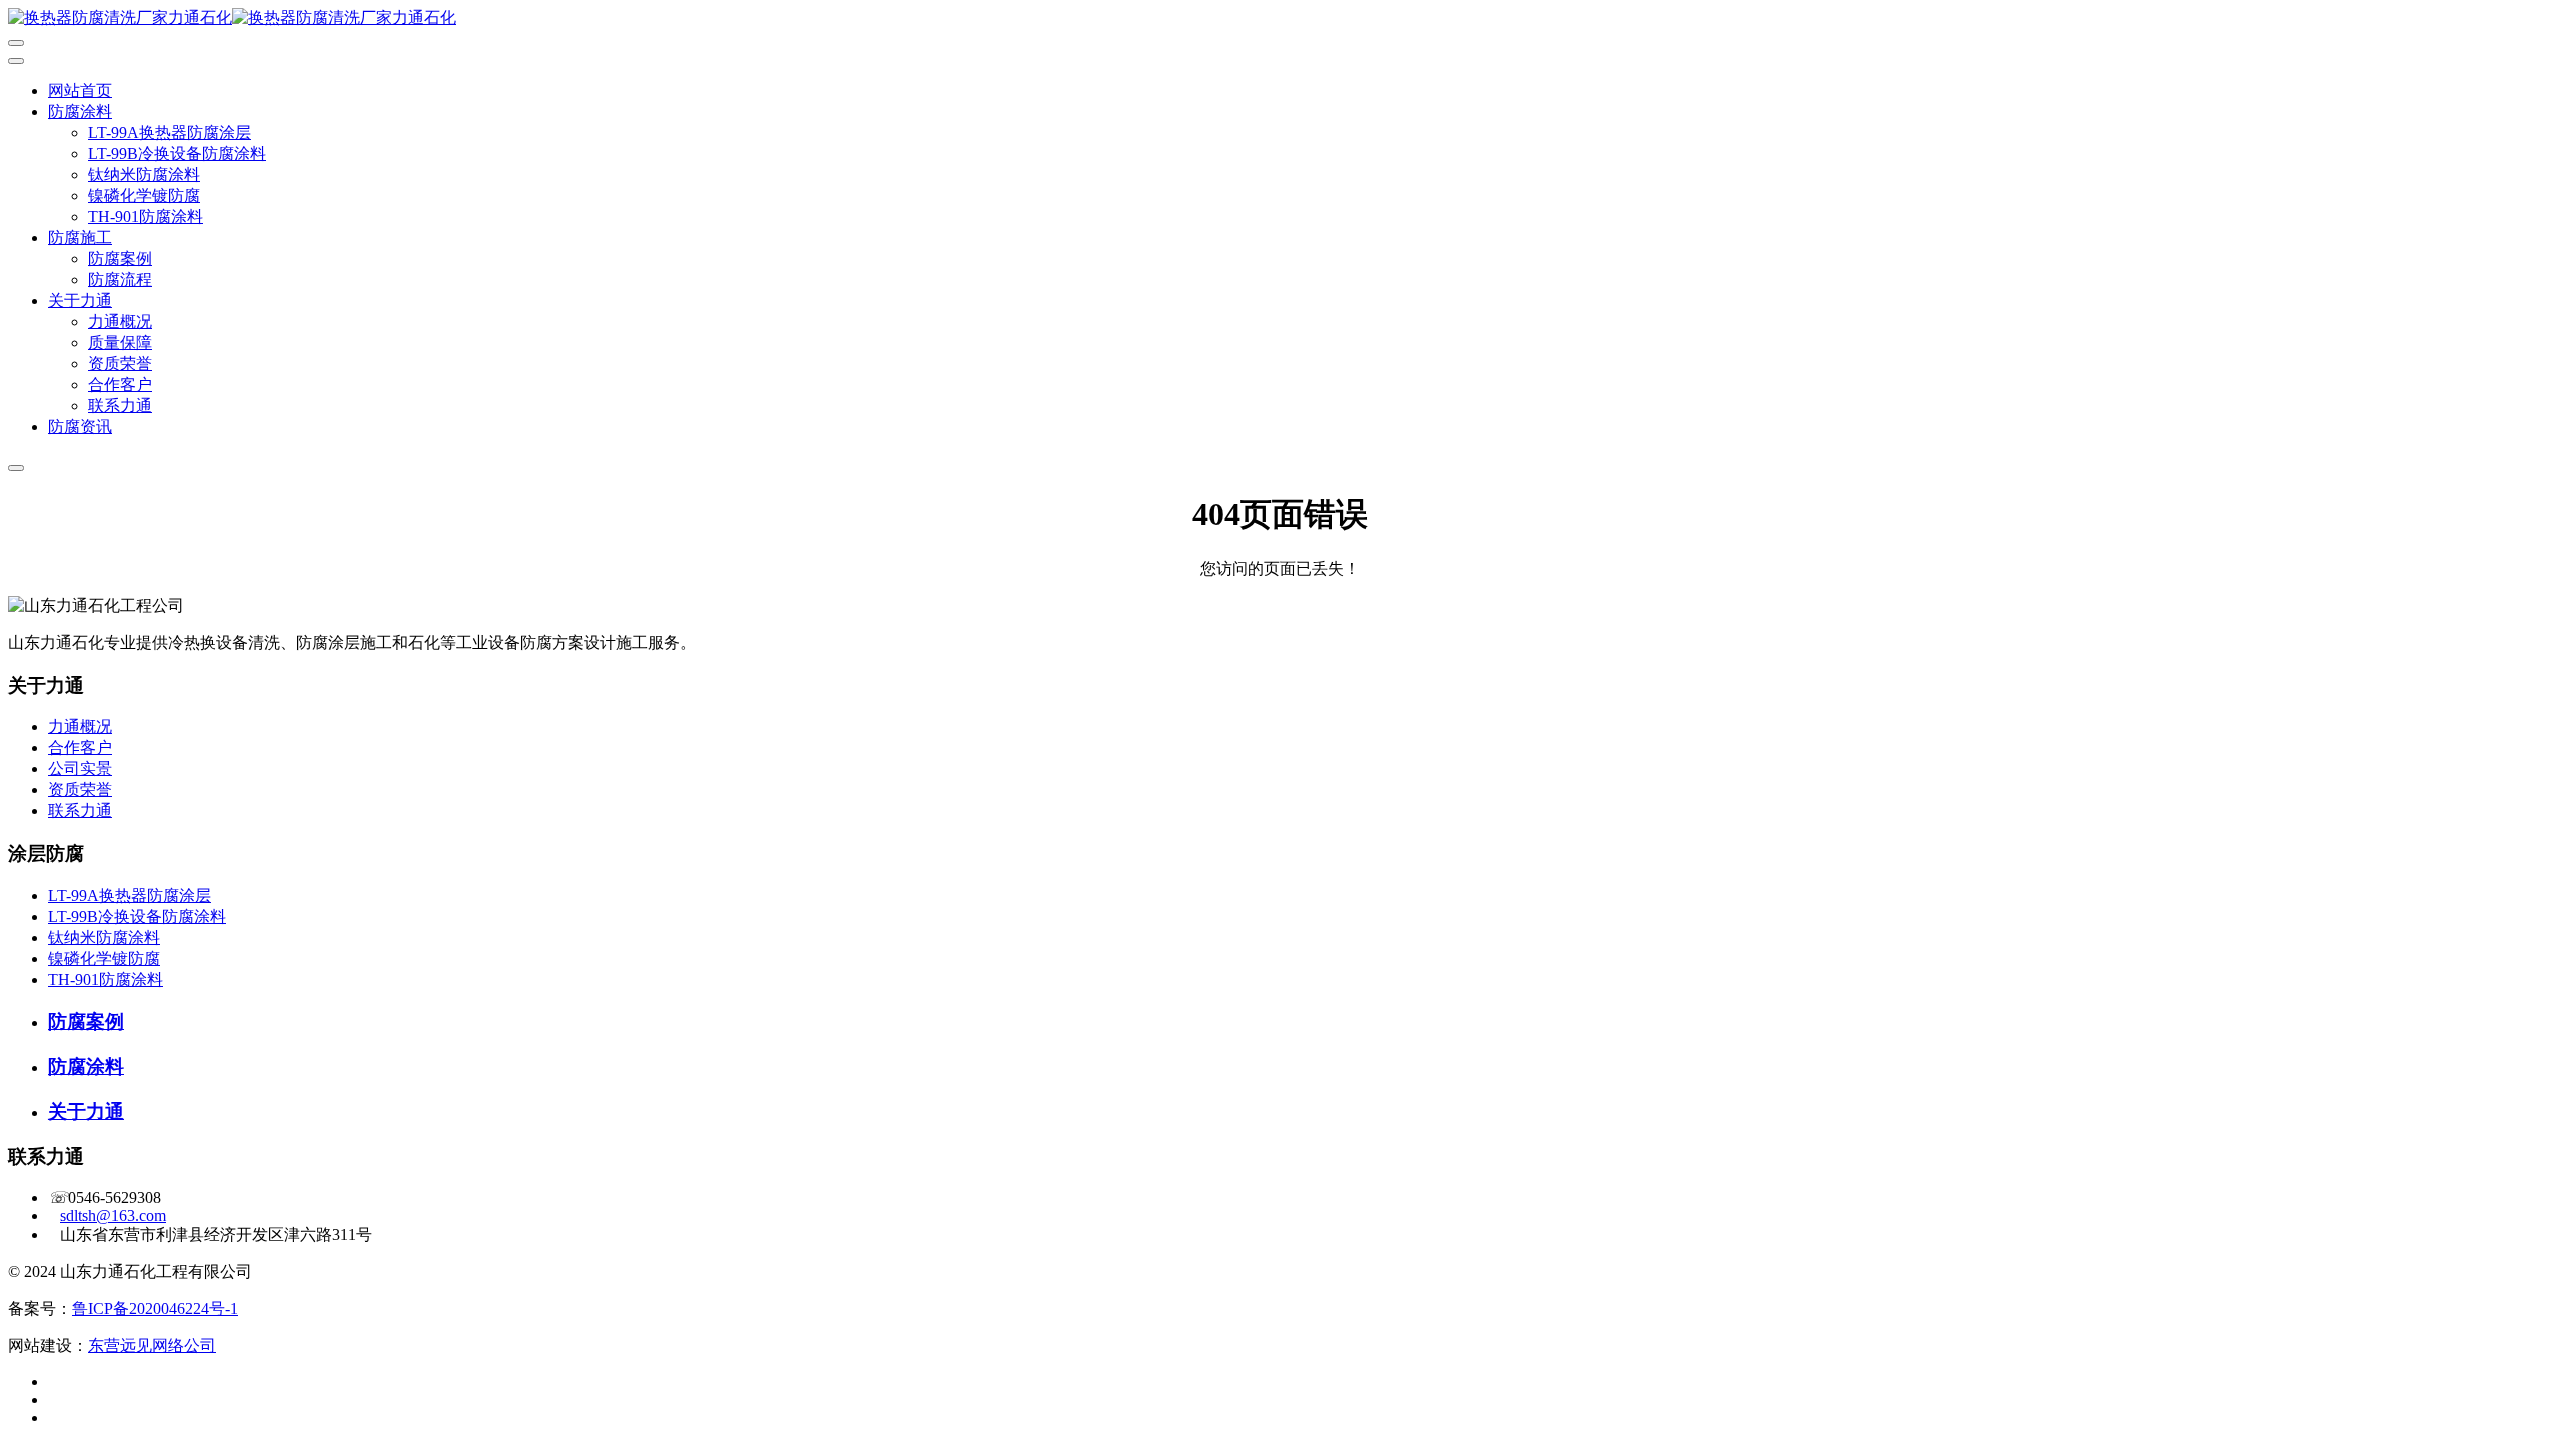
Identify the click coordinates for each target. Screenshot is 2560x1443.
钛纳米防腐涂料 (144, 174)
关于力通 (80, 300)
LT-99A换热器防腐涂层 (169, 132)
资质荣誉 (120, 363)
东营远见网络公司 (152, 1345)
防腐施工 (80, 237)
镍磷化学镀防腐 (144, 195)
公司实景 (80, 768)
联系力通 (120, 405)
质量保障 (120, 342)
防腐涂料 (80, 111)
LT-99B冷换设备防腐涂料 (177, 153)
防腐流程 (120, 279)
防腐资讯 (80, 426)
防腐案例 (120, 258)
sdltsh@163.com (113, 1215)
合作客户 (120, 384)
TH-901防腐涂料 (145, 216)
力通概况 (120, 321)
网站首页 (80, 90)
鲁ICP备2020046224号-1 (155, 1308)
